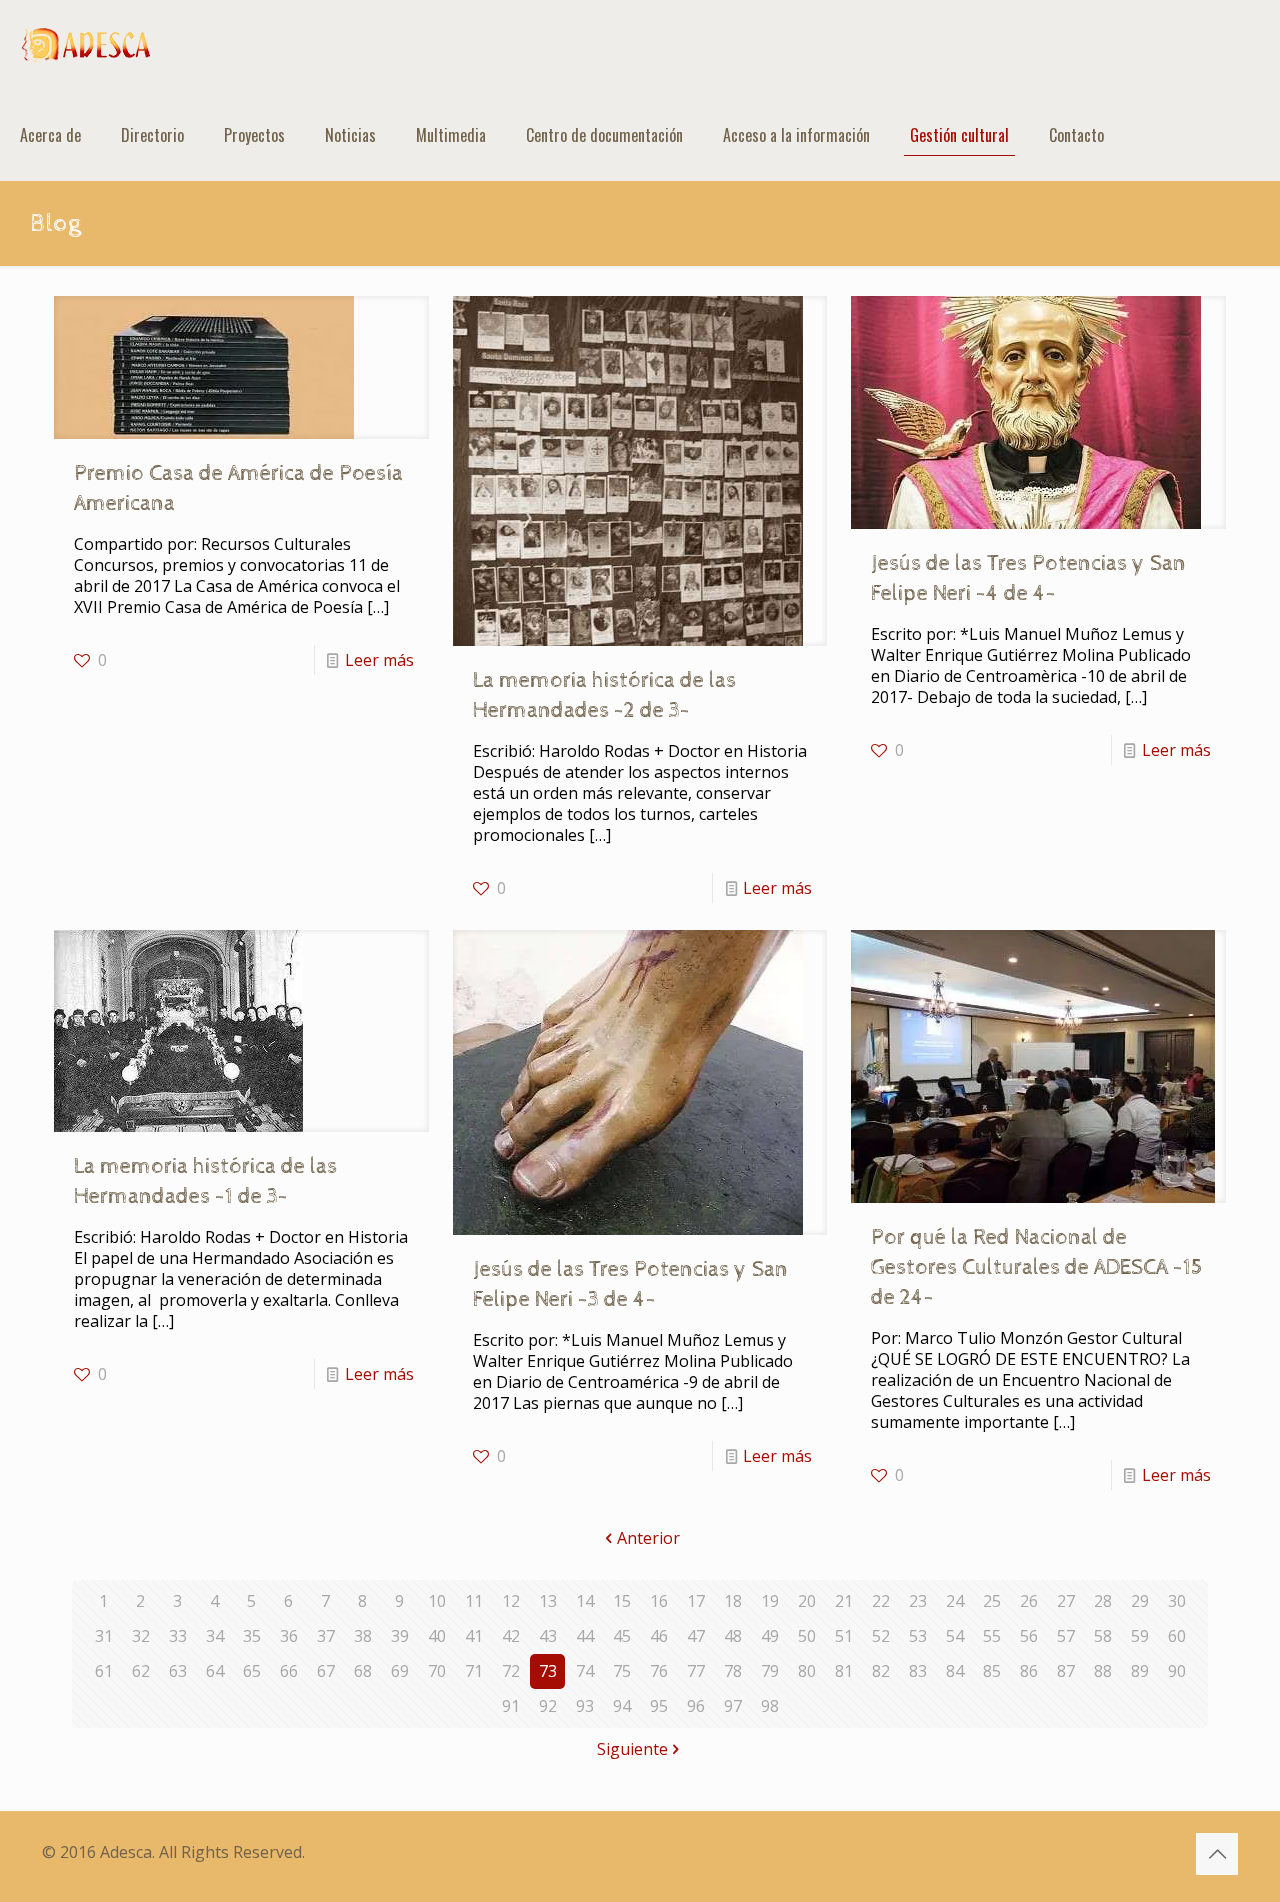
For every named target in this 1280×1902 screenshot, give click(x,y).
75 (622, 1671)
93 (585, 1706)
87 (1066, 1671)
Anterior (648, 1538)
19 (770, 1601)
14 (585, 1601)
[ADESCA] (86, 45)
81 (844, 1671)
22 (881, 1601)
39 (400, 1636)
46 (659, 1636)
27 (1066, 1601)
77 (696, 1671)
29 (1140, 1601)
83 (918, 1671)
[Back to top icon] (1217, 1854)
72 (511, 1671)
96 (696, 1706)
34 (215, 1636)
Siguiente (632, 1749)
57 (1066, 1636)
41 (474, 1636)
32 (141, 1636)
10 (437, 1601)
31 (104, 1636)
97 (733, 1706)
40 (437, 1636)
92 (548, 1706)
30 (1177, 1601)
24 (955, 1601)
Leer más (379, 660)
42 (511, 1636)
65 (252, 1671)
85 (992, 1671)
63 (178, 1671)
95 (659, 1706)
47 (696, 1636)
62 (141, 1671)
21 (844, 1601)
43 (548, 1636)
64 (215, 1671)
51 (844, 1636)
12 (511, 1601)
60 (1177, 1636)
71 (474, 1671)
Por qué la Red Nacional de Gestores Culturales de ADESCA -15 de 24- (1037, 1268)
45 (622, 1636)
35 (252, 1636)
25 (992, 1601)
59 (1140, 1636)
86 (1029, 1671)
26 (1029, 1601)
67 (326, 1671)
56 (1029, 1636)
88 (1103, 1671)
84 (955, 1671)
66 (289, 1671)
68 (363, 1671)
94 (622, 1706)
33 (178, 1636)
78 (733, 1671)
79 (770, 1671)
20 (807, 1601)
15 (622, 1601)
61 (104, 1671)
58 (1103, 1636)
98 (770, 1706)
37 (326, 1636)
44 (585, 1636)
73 (548, 1671)
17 (696, 1601)
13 (548, 1601)
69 (400, 1671)
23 (918, 1601)
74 (585, 1671)
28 (1103, 1601)
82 (881, 1671)
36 (289, 1636)
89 (1140, 1671)
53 (918, 1636)
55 (992, 1636)
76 (659, 1671)
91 (511, 1706)
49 (770, 1636)
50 (807, 1636)
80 (807, 1671)
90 (1177, 1671)
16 (659, 1601)
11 (474, 1601)
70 (437, 1671)
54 (955, 1636)
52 (881, 1636)
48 (733, 1636)
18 (733, 1601)
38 (363, 1636)
